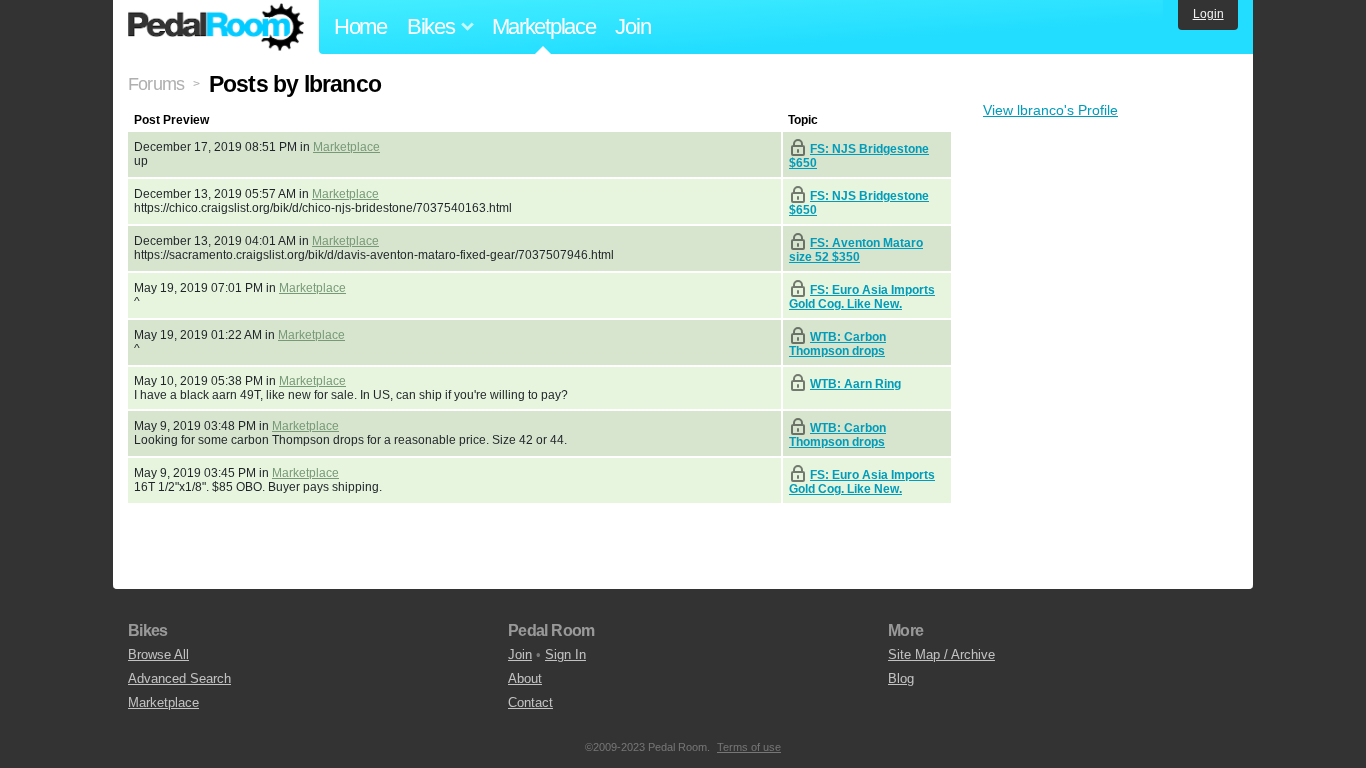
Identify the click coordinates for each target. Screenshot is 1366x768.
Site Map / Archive (941, 654)
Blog (901, 678)
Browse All (158, 654)
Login (1208, 14)
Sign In (565, 654)
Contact (530, 702)
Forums (156, 84)
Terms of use (749, 747)
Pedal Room (216, 27)
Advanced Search (179, 678)
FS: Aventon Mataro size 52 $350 (856, 250)
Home (360, 26)
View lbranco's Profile (1050, 110)
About (525, 678)
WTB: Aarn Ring (855, 384)
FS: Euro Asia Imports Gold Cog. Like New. (862, 297)
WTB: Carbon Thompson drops (837, 344)
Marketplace (544, 26)
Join (632, 26)
